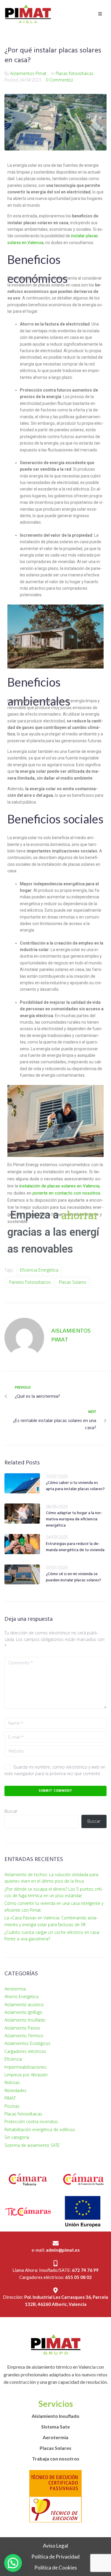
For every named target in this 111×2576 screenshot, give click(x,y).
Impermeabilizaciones (25, 2067)
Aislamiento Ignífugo (23, 2012)
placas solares (73, 1282)
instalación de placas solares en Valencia (59, 1186)
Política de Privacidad (55, 2557)
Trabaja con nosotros (56, 2459)
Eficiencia (13, 2059)
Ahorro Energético (22, 1996)
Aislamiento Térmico (24, 2036)
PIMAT (10, 2098)
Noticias (12, 2082)
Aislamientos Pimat (28, 73)
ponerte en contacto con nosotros (66, 1193)
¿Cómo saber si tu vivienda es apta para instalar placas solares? (75, 1486)
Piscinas (12, 2106)
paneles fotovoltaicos (30, 1282)
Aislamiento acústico (24, 2004)
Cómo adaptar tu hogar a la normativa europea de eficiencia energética (74, 1519)
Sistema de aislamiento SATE (32, 2145)
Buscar (11, 1811)
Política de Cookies (56, 2568)
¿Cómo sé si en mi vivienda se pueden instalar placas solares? (74, 1577)
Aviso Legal (55, 2546)
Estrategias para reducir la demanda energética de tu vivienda (75, 1547)
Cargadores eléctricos (25, 2051)
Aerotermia (15, 1989)
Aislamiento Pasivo (22, 2028)
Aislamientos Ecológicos (27, 2043)
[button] (13, 2563)
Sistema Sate (55, 2427)
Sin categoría (17, 2137)
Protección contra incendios (31, 2121)
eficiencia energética (39, 1270)
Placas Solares (55, 2448)
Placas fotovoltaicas (75, 73)
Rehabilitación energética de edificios (40, 2129)
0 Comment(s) (59, 80)
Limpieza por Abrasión (26, 2075)
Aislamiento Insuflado (25, 2020)
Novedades (15, 2090)
